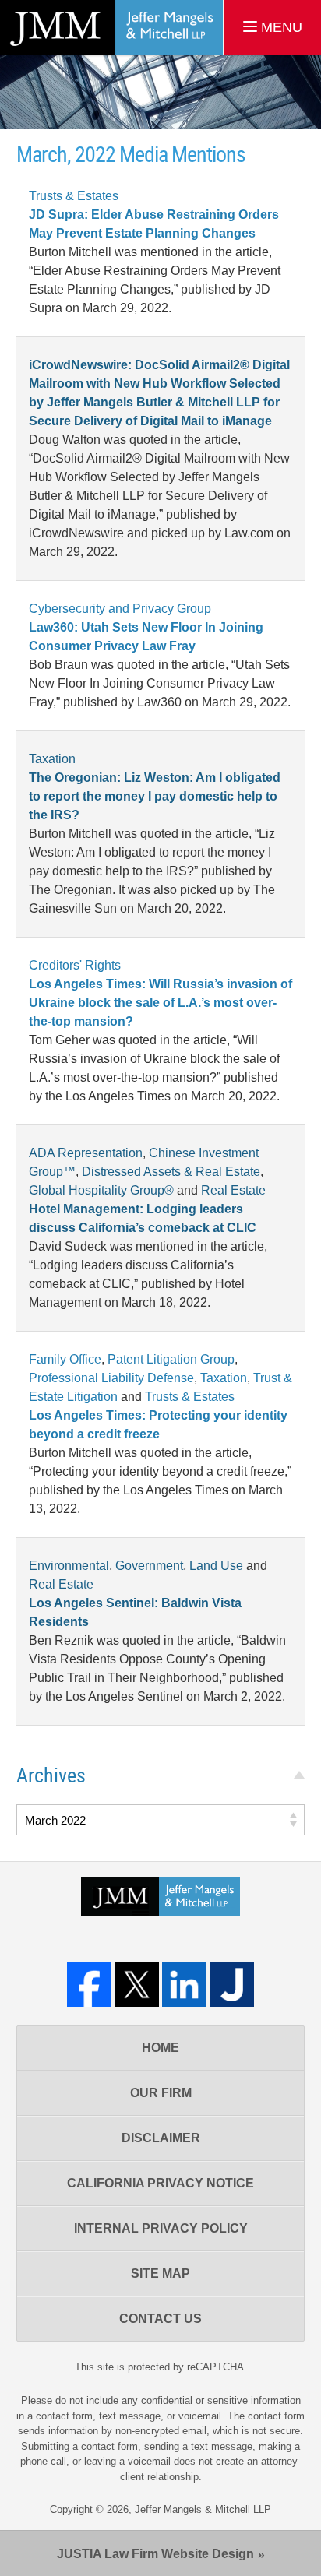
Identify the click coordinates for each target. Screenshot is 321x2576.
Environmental (69, 1566)
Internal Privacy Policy (161, 2228)
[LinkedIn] (184, 1985)
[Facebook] (89, 1985)
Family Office (65, 1359)
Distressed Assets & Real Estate (171, 1172)
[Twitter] (137, 1985)
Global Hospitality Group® (101, 1190)
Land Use (216, 1566)
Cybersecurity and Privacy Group (120, 609)
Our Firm (161, 2093)
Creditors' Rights (75, 965)
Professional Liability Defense (111, 1378)
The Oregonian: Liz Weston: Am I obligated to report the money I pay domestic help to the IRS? (155, 796)
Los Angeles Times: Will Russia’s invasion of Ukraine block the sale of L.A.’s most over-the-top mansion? (160, 1003)
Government (149, 1566)
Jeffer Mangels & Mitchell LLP (203, 2509)
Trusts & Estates (74, 196)
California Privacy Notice (160, 2183)
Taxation (52, 759)
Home (160, 2048)
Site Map (160, 2273)
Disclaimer (161, 2138)
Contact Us (160, 2319)
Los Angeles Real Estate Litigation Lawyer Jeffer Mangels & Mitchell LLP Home (111, 28)
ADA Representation (86, 1153)
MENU (280, 27)
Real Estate (233, 1190)
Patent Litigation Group (171, 1359)
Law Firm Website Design (155, 2554)
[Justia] (232, 1985)
